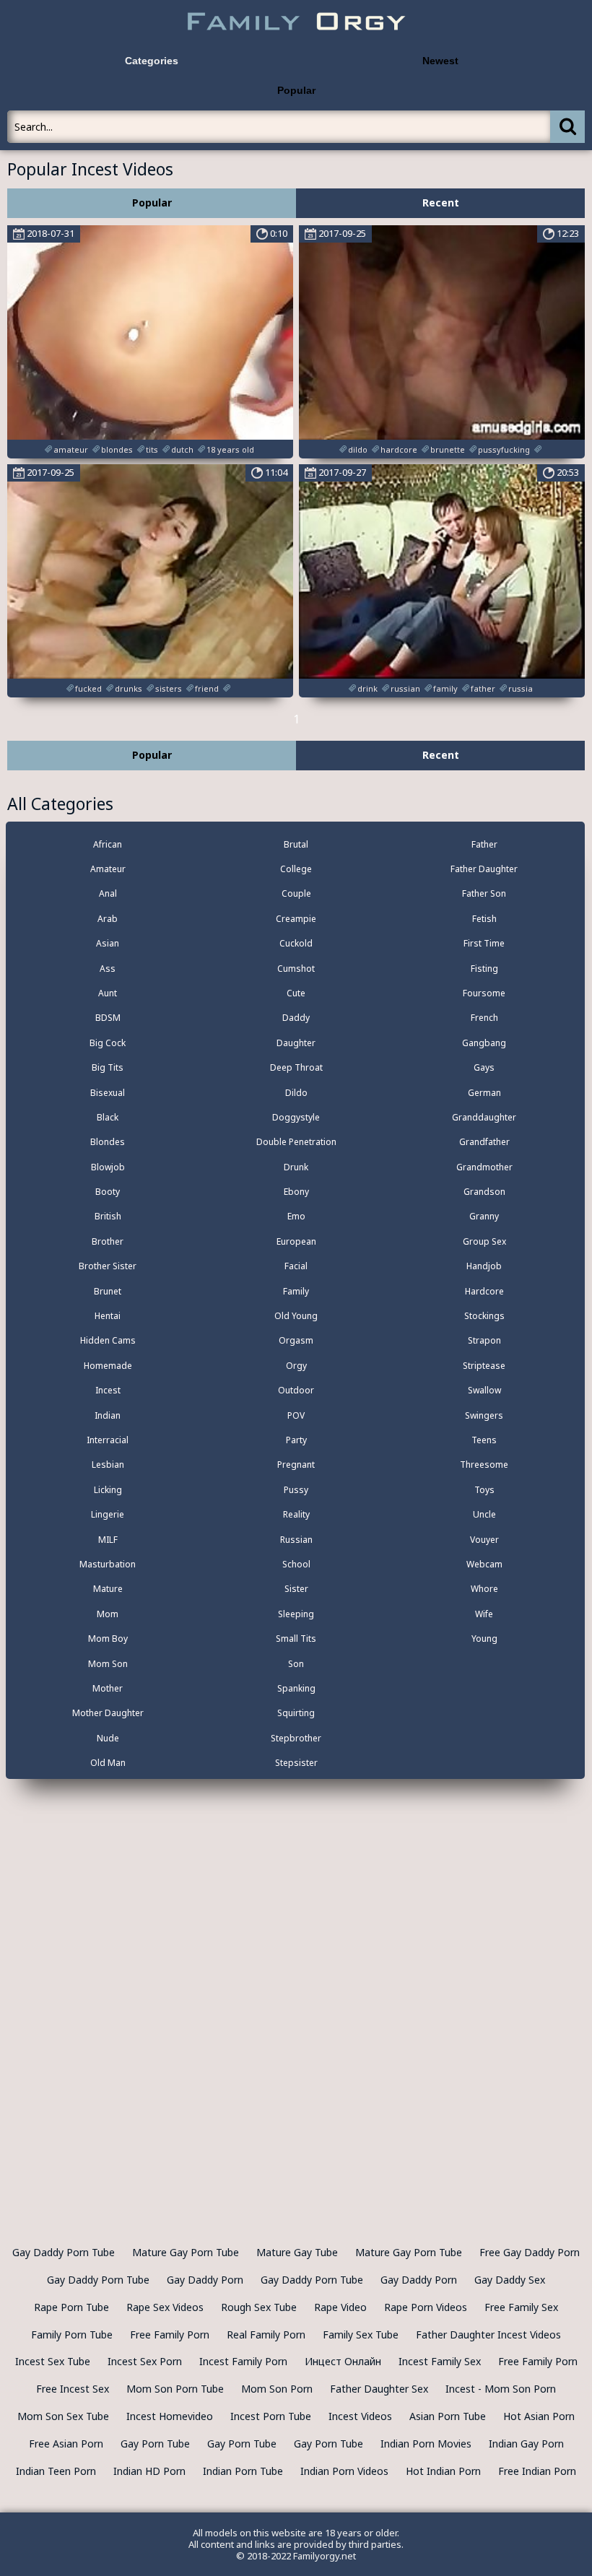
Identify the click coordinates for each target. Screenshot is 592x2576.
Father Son (484, 893)
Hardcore (484, 1291)
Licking (108, 1490)
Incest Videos (360, 2416)
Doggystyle (296, 1117)
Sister (296, 1589)
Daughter (296, 1043)
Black (108, 1117)
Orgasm (296, 1340)
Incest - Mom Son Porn (501, 2389)
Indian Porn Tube (243, 2471)
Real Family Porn (266, 2334)
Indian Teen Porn (56, 2471)
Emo (296, 1216)
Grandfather (484, 1142)
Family (296, 1291)
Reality (296, 1514)
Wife (484, 1614)
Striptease (484, 1366)
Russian (296, 1540)
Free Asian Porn (66, 2444)
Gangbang (484, 1043)
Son (296, 1664)
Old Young (296, 1316)
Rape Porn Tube (71, 2307)
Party (296, 1440)
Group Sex (484, 1241)
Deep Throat (296, 1067)
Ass (108, 969)
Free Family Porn (170, 2334)
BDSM (108, 1018)
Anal (108, 893)
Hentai (108, 1316)
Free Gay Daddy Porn (530, 2252)
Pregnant (296, 1465)
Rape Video (340, 2307)
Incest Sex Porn (145, 2361)
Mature (108, 1589)
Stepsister (296, 1763)
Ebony (296, 1192)
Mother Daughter (108, 1713)
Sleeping (296, 1614)
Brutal (296, 844)
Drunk (296, 1167)
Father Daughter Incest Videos (488, 2334)
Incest (108, 1390)
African (108, 844)
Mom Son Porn (277, 2389)
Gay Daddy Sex (510, 2280)
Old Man (108, 1763)
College (296, 869)
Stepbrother (296, 1738)
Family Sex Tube (361, 2334)
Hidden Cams (108, 1340)
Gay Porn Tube (155, 2444)
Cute (296, 993)
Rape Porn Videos (426, 2307)
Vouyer (484, 1540)
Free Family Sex (521, 2307)
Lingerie (108, 1514)
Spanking (296, 1688)
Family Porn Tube (72, 2334)
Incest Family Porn (243, 2361)
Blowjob (108, 1167)
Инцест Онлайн (343, 2361)
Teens (484, 1440)
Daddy (296, 1018)
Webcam (484, 1564)
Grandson (484, 1192)
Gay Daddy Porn (205, 2280)
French (484, 1018)
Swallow (484, 1390)
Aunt (108, 993)
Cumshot (296, 969)
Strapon (484, 1340)
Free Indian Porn (537, 2471)
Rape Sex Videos (165, 2307)
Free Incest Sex (73, 2389)
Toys (484, 1490)
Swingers (484, 1415)
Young (484, 1639)
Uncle (484, 1514)
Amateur (108, 869)
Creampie (296, 919)
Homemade (108, 1366)
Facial (296, 1266)
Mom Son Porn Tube (175, 2389)
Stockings (484, 1316)
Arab (108, 919)
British (108, 1216)
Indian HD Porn (149, 2471)
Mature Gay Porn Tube (186, 2252)
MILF (108, 1540)
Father (484, 844)
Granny (484, 1216)
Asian (108, 943)
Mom (108, 1614)
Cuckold (296, 943)
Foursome (484, 993)
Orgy (296, 1366)
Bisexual (108, 1093)
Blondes (108, 1142)
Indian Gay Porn (526, 2444)
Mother (108, 1688)
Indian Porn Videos (344, 2471)
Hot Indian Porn (443, 2471)
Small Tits (296, 1639)
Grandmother (484, 1167)
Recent (441, 203)
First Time (484, 943)
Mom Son (108, 1664)
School (296, 1564)
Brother (108, 1241)
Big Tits (108, 1067)
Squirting (296, 1713)
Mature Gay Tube (297, 2252)
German (484, 1093)
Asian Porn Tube (448, 2416)
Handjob (484, 1266)
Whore (484, 1589)
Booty (108, 1192)
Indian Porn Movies (426, 2444)
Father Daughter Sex (379, 2389)
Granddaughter (484, 1117)
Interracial (108, 1440)
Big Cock (108, 1043)
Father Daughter (484, 869)
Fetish (484, 919)
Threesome (484, 1465)
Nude (108, 1738)
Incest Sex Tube (53, 2361)
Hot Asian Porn (539, 2416)
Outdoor (296, 1390)
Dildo (296, 1093)
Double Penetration (296, 1142)
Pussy (296, 1490)
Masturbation (108, 1564)
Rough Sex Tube (259, 2307)
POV (296, 1415)
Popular (296, 90)
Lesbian (108, 1465)
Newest (440, 61)
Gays (484, 1067)
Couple (296, 893)
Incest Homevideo (170, 2416)
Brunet (108, 1291)
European (296, 1241)
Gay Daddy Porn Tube (64, 2252)
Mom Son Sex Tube (63, 2416)
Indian (108, 1415)
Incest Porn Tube (271, 2416)
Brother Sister (108, 1266)
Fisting (484, 969)
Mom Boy (108, 1639)
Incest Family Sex (440, 2361)
